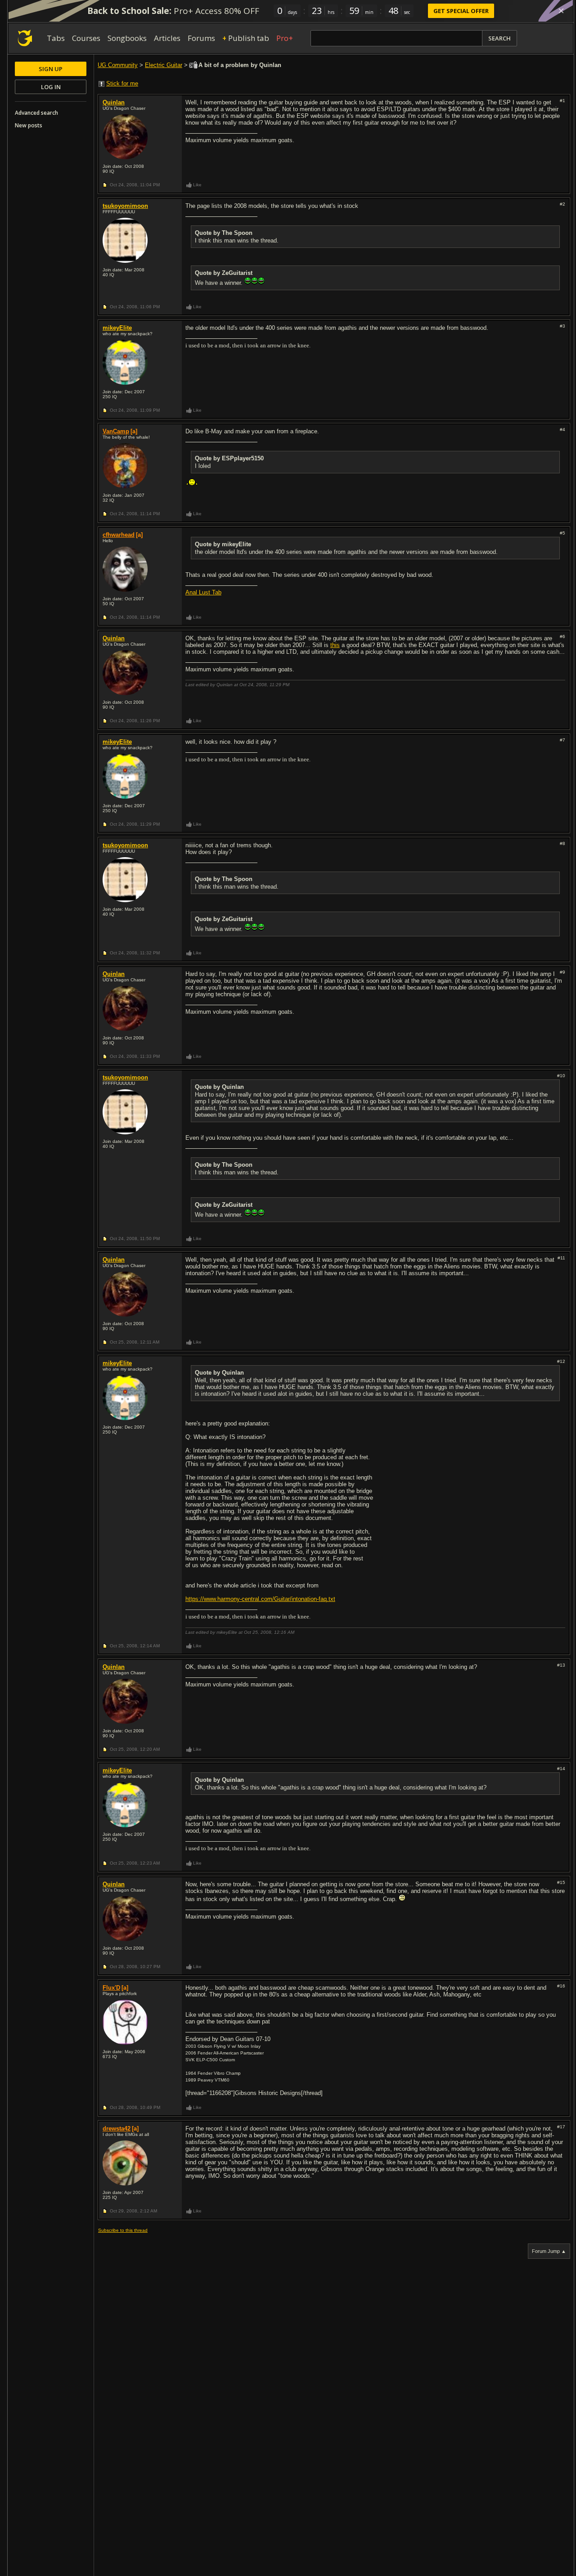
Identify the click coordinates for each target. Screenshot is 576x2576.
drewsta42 (117, 2129)
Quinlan (114, 102)
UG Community (118, 65)
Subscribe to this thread (123, 2230)
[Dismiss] (561, 11)
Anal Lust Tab (203, 592)
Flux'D (111, 1988)
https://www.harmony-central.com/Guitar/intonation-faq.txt (260, 1599)
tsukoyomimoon (125, 206)
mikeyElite (117, 328)
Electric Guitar (164, 65)
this (335, 645)
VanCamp (116, 431)
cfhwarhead (119, 535)
